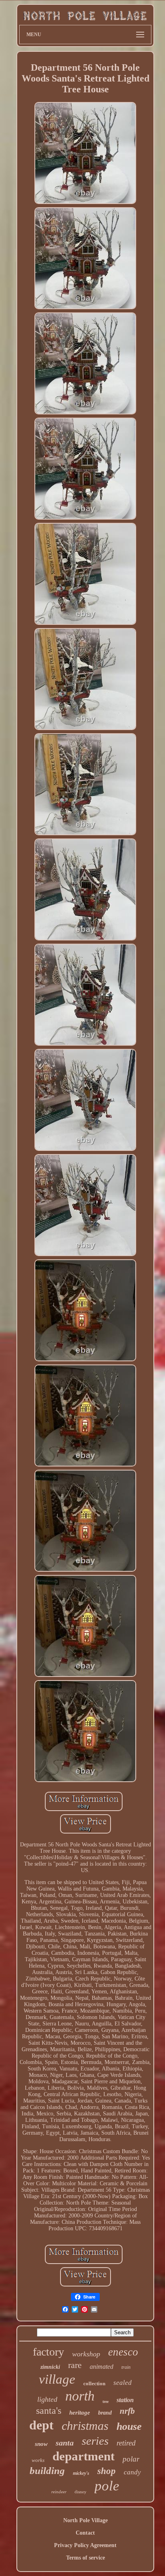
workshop (86, 2354)
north (80, 2396)
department (84, 2456)
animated (102, 2367)
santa (65, 2443)
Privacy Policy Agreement (85, 2545)
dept (41, 2425)
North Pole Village (86, 2520)
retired (126, 2443)
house (129, 2426)
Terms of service (86, 2558)
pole (107, 2486)
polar (131, 2459)
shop (107, 2471)
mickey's (81, 2473)
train (126, 2367)
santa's (49, 2411)
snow (41, 2444)
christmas (85, 2426)
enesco (123, 2352)
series (95, 2441)
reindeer (59, 2492)
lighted (47, 2399)
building (47, 2471)
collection (94, 2383)
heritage (80, 2413)
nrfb (127, 2411)
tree (106, 2402)
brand (105, 2413)
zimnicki (50, 2367)
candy (132, 2472)
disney (80, 2492)
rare (75, 2365)
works (38, 2460)
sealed (123, 2383)
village (57, 2379)
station (125, 2400)
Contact (85, 2533)
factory (48, 2352)
